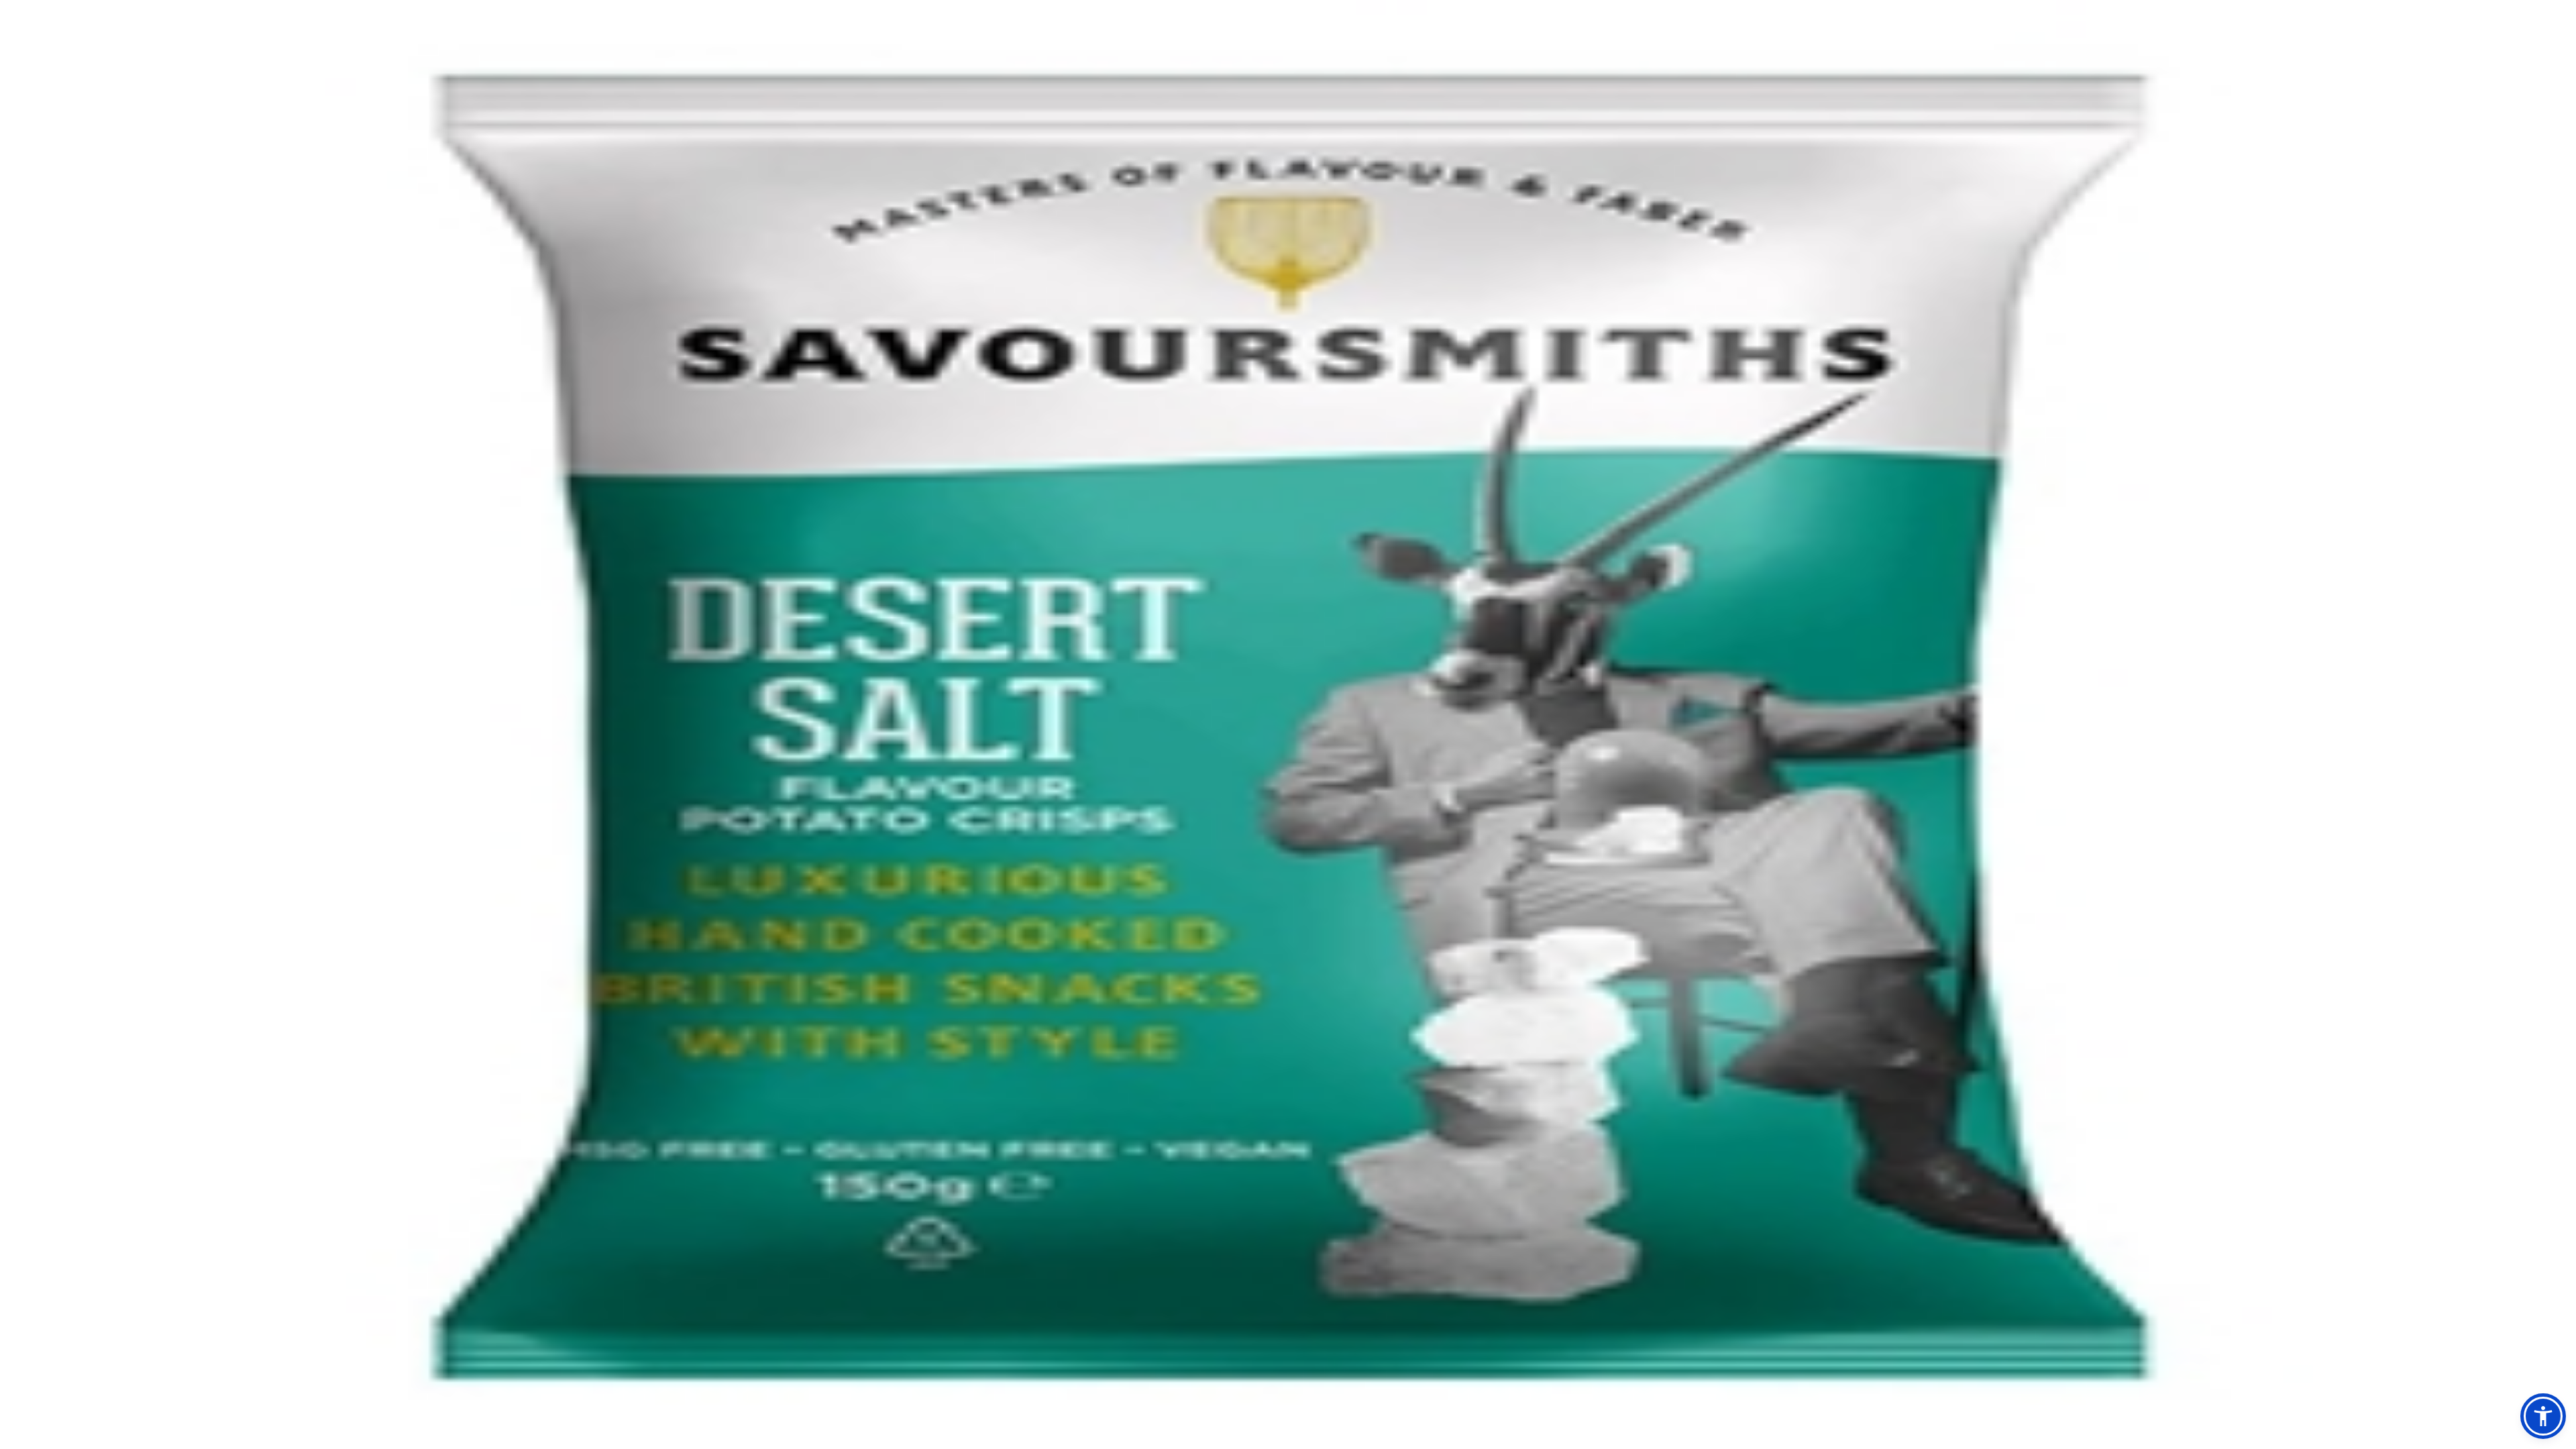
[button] (2543, 1416)
